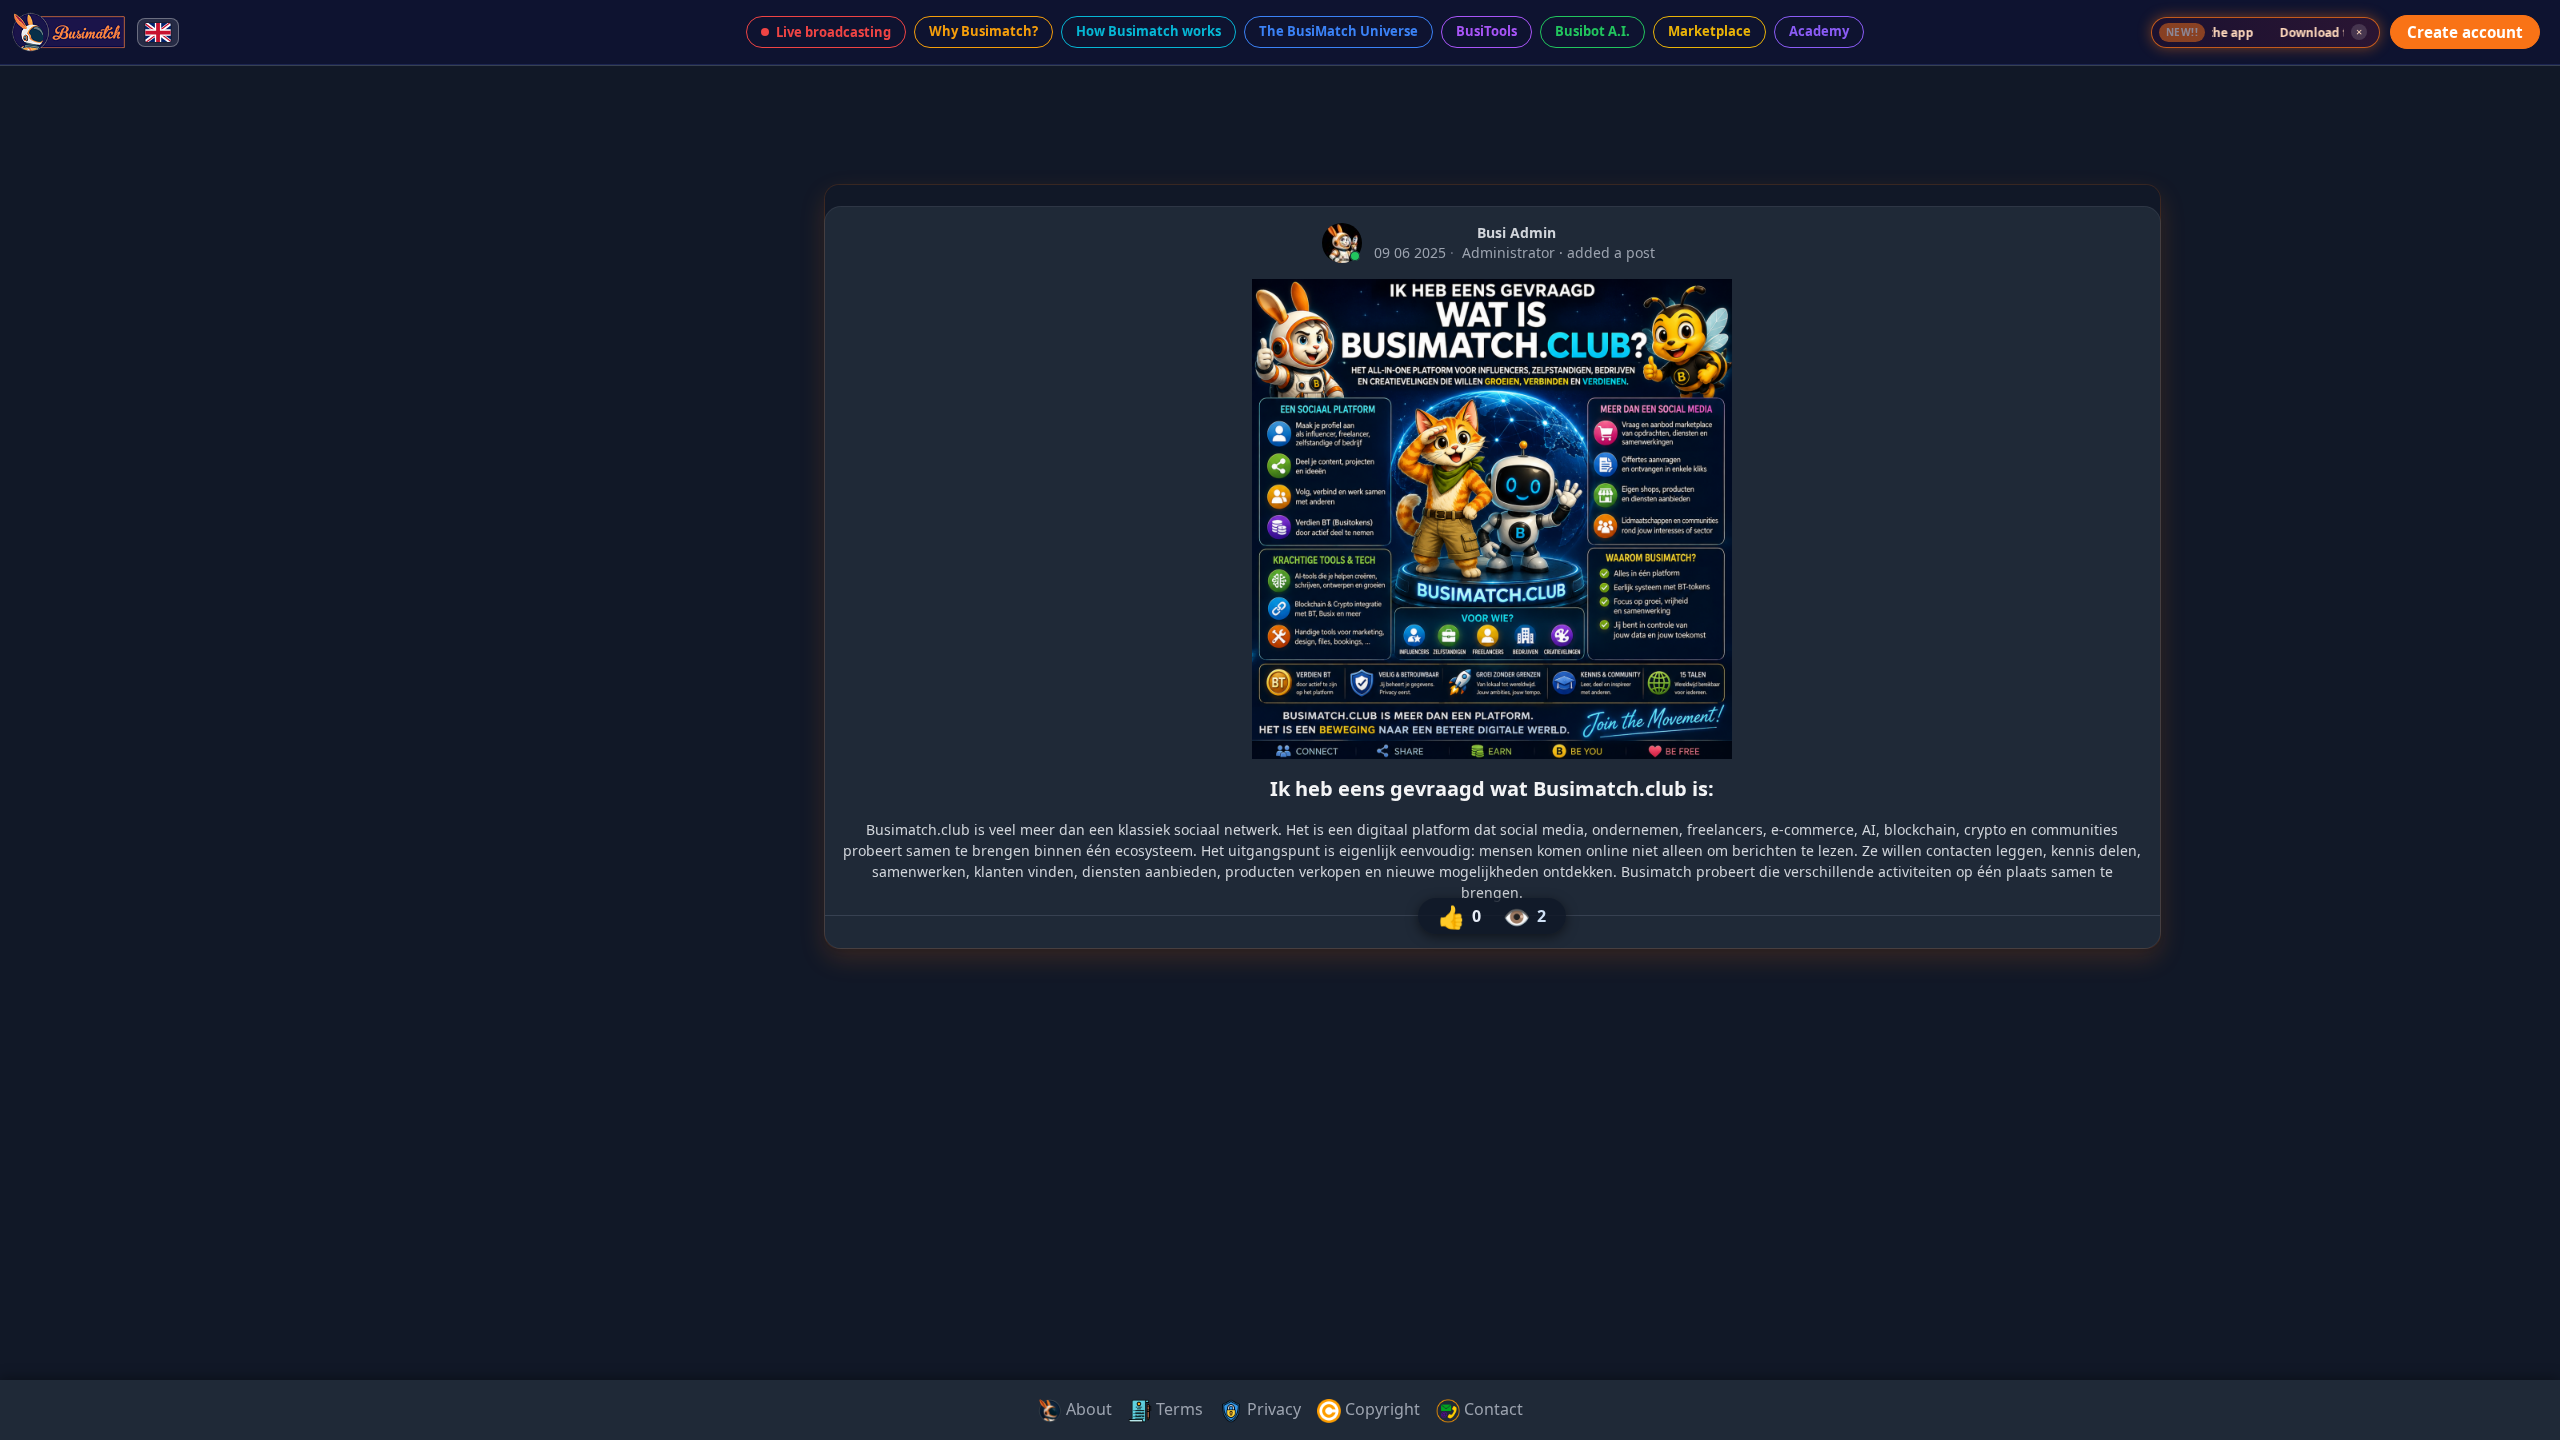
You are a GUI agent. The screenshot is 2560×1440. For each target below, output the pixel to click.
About (1087, 1409)
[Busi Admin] (1342, 243)
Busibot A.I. (1592, 31)
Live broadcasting (833, 32)
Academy (1819, 31)
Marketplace (1709, 31)
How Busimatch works (1148, 31)
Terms (1177, 1409)
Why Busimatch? (983, 31)
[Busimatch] (69, 32)
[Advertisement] (88, 384)
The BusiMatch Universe (1338, 31)
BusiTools (1486, 31)
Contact (1491, 1409)
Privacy (1272, 1409)
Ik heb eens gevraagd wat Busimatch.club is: (1492, 788)
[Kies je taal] (158, 32)
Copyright (1380, 1409)
